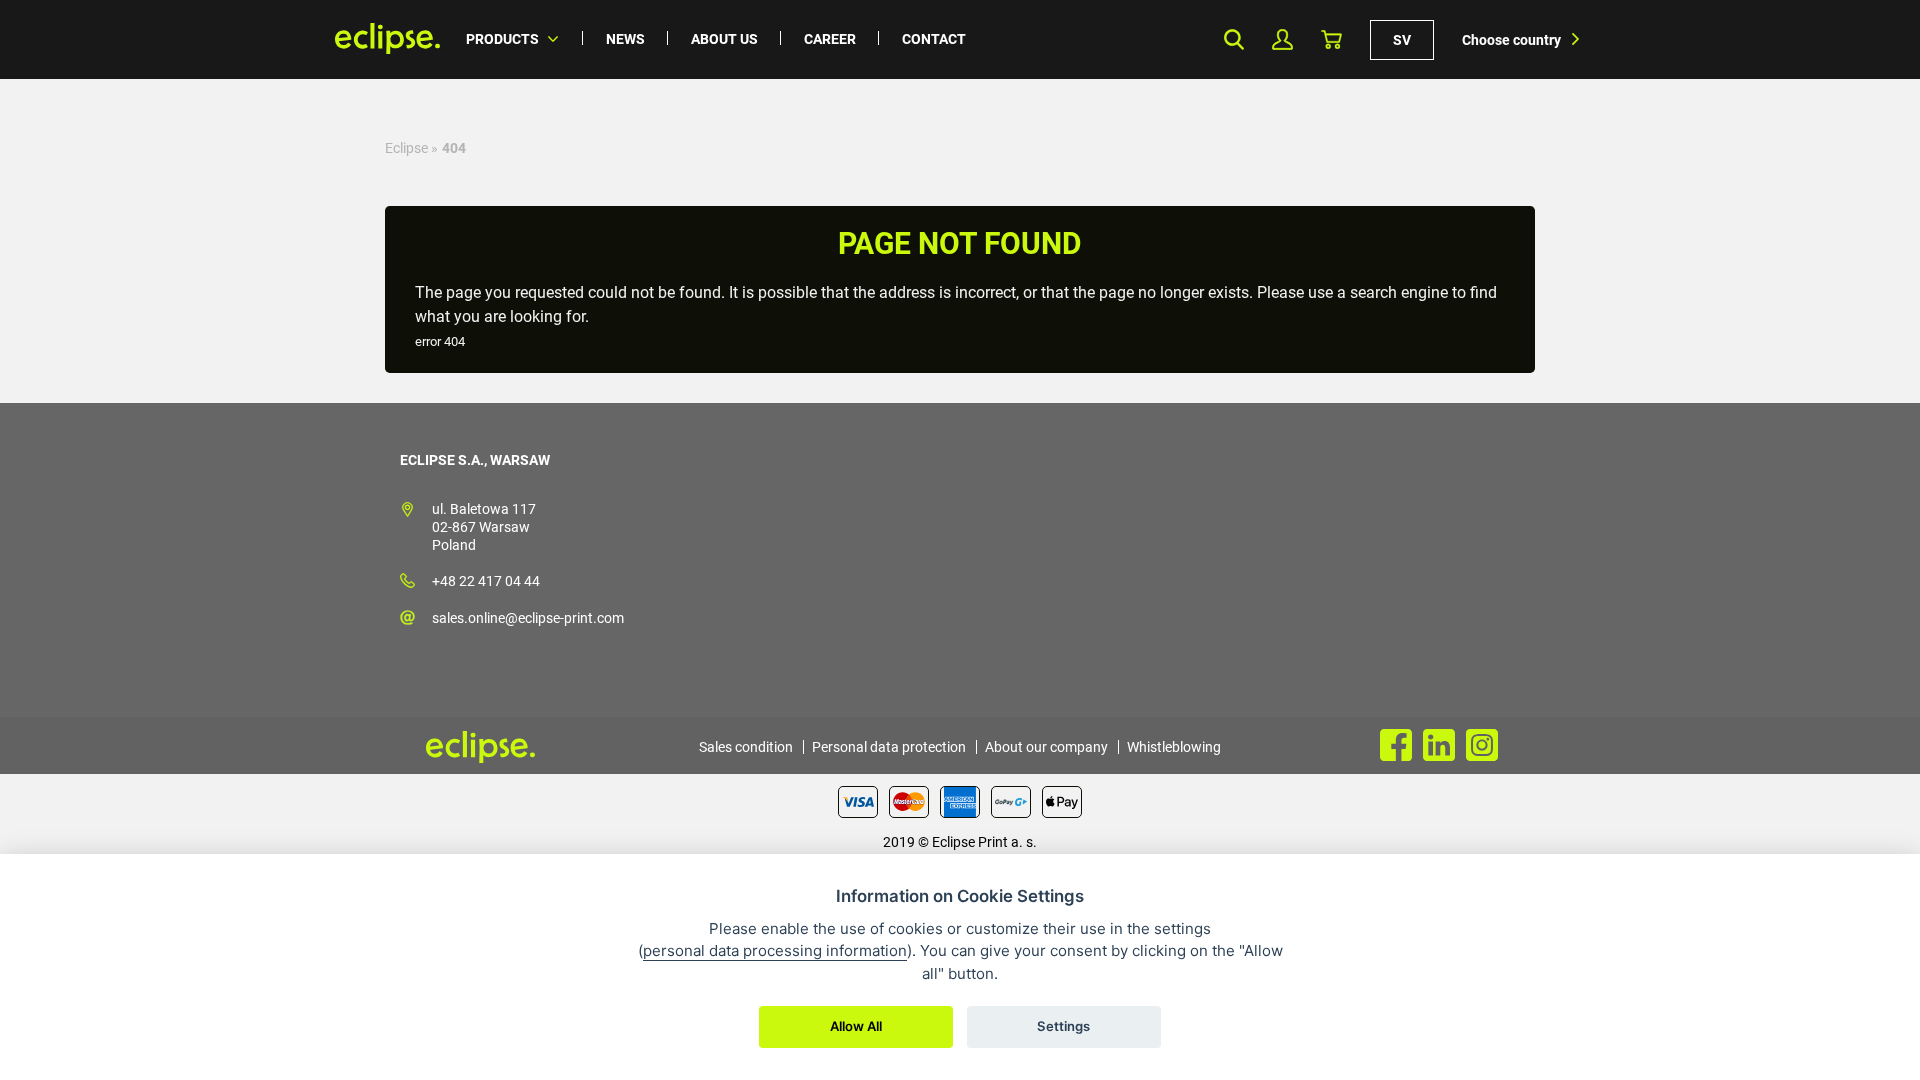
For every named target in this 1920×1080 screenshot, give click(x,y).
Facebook (1396, 745)
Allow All (856, 1026)
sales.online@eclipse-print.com (528, 618)
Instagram (1482, 745)
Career (830, 39)
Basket (1331, 39)
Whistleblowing (1174, 747)
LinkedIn (1439, 745)
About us (724, 39)
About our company (1046, 747)
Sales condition (746, 747)
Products (502, 39)
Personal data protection (889, 747)
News (625, 39)
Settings (1063, 1026)
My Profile (1282, 39)
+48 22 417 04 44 (486, 581)
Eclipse (406, 148)
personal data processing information (775, 950)
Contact (934, 39)
